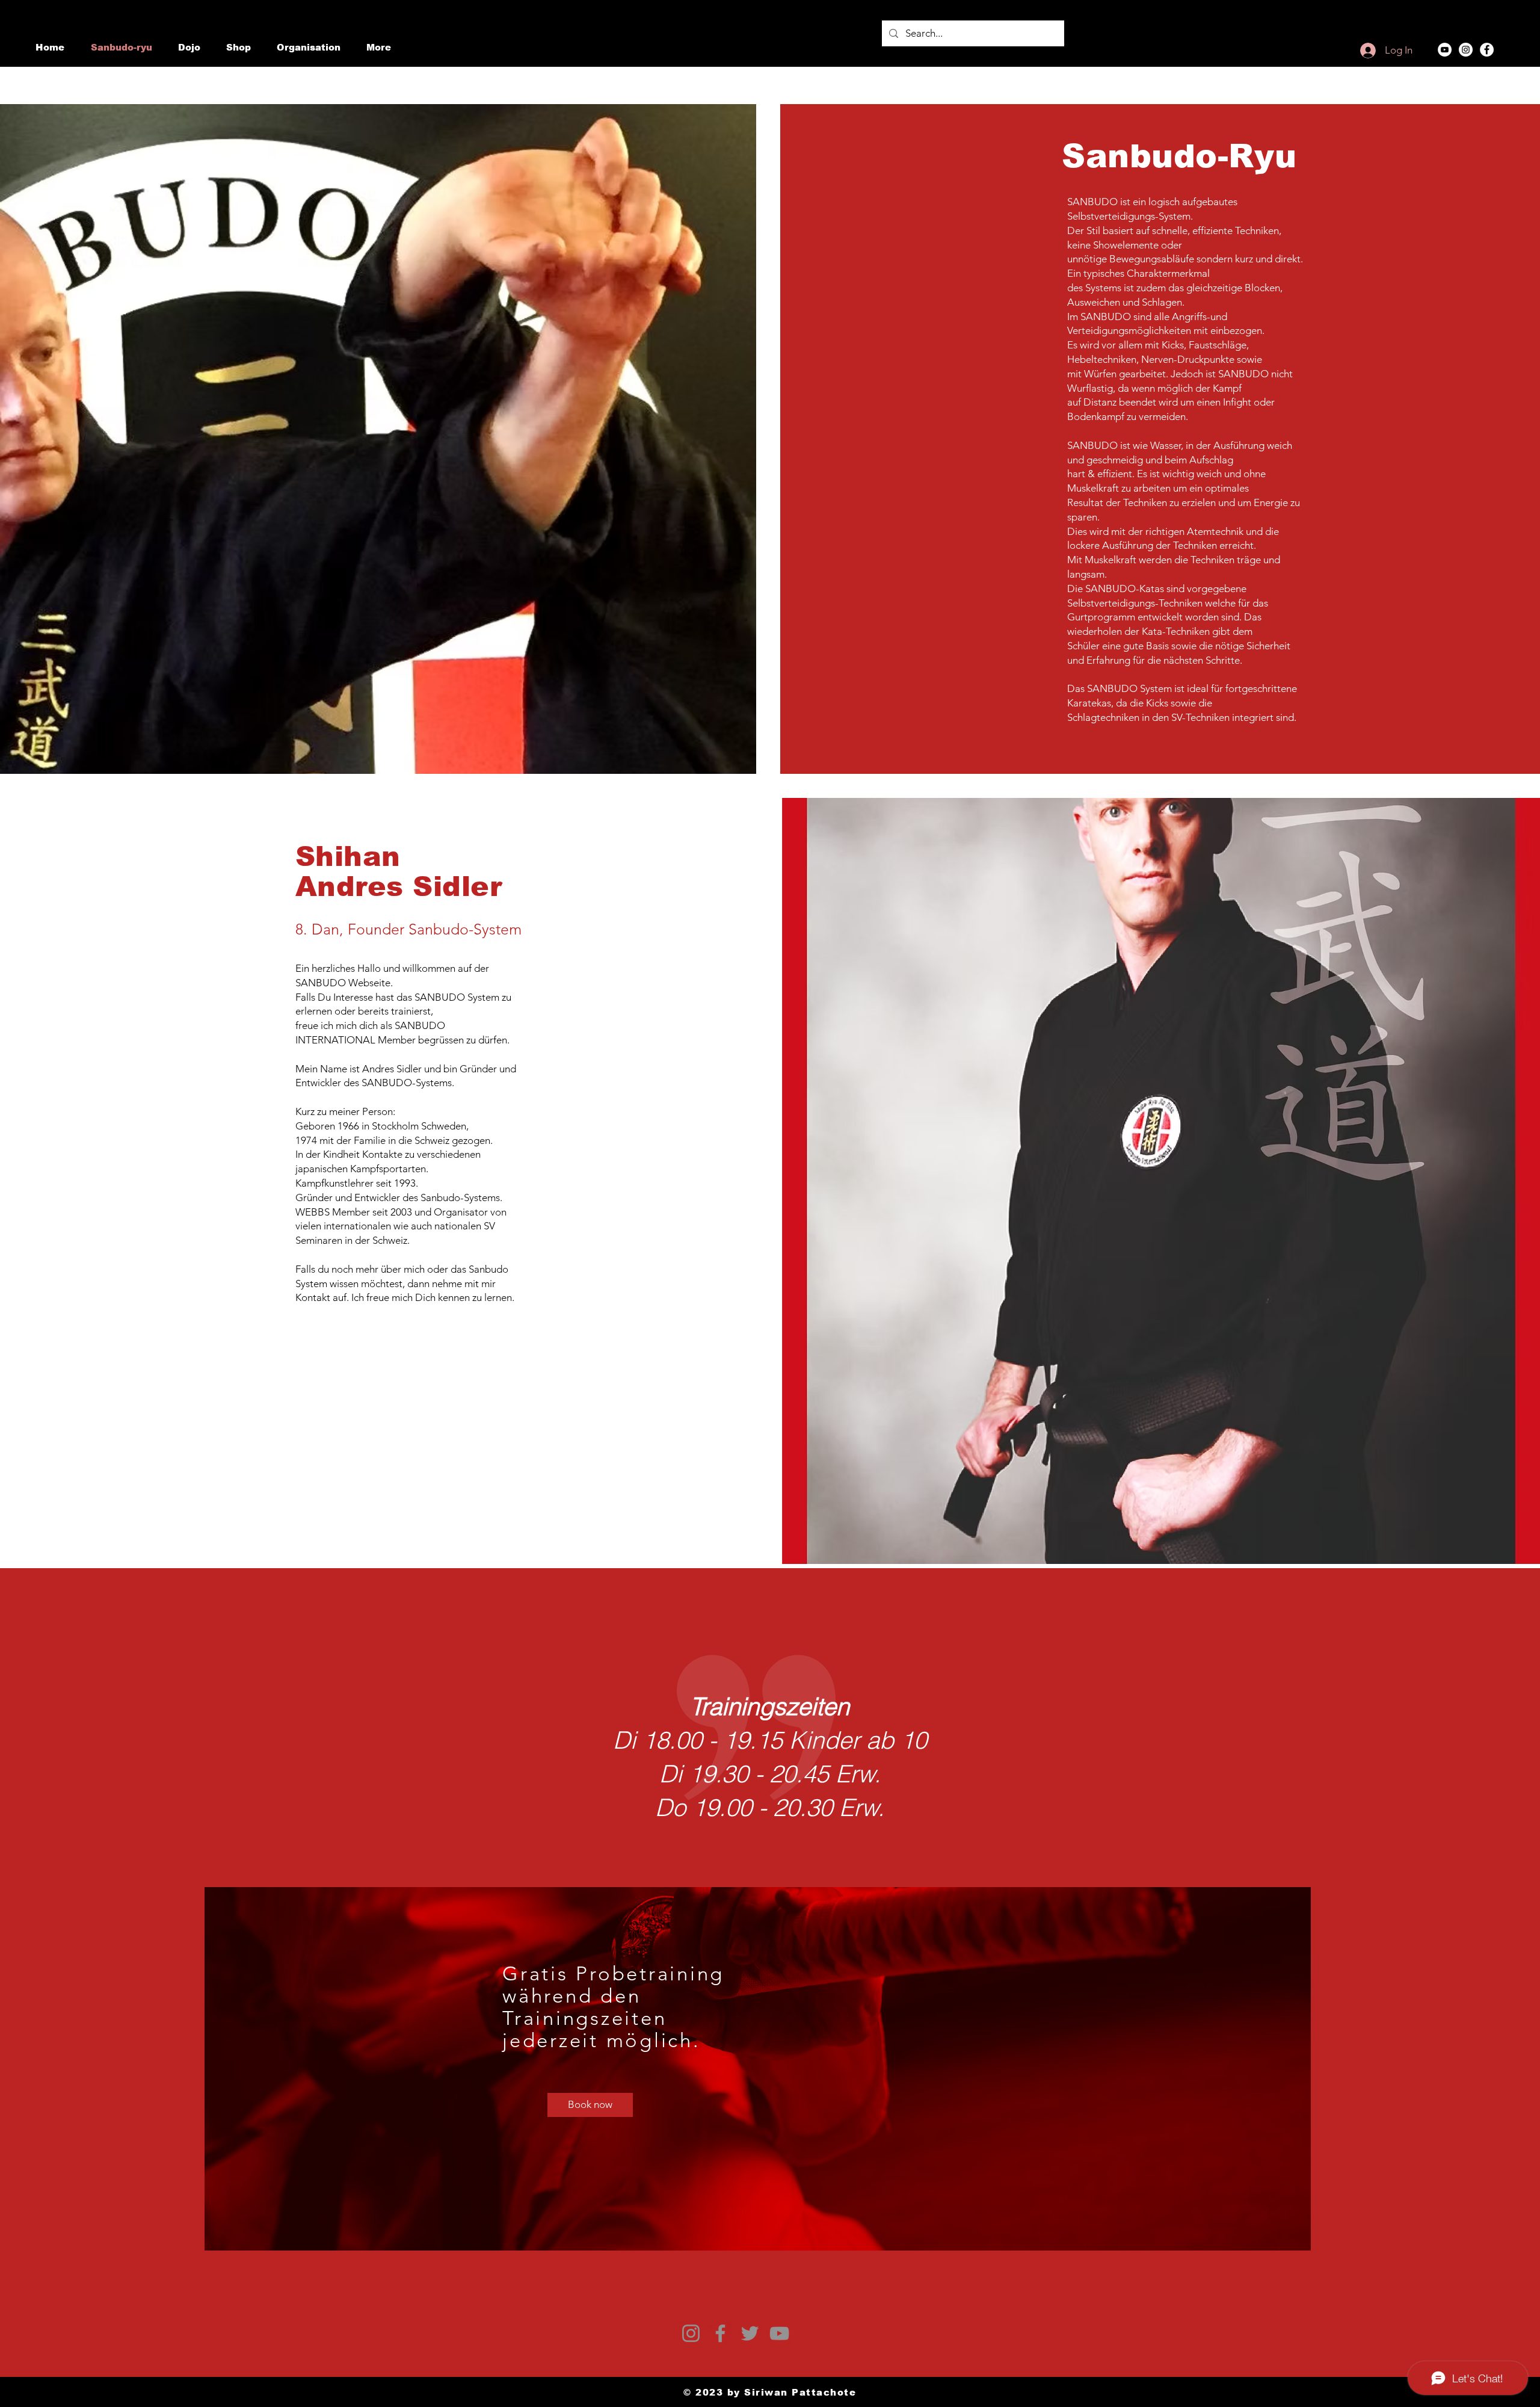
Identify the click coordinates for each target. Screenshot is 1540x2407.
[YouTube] (1445, 50)
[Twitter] (750, 2333)
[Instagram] (1466, 50)
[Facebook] (1487, 50)
